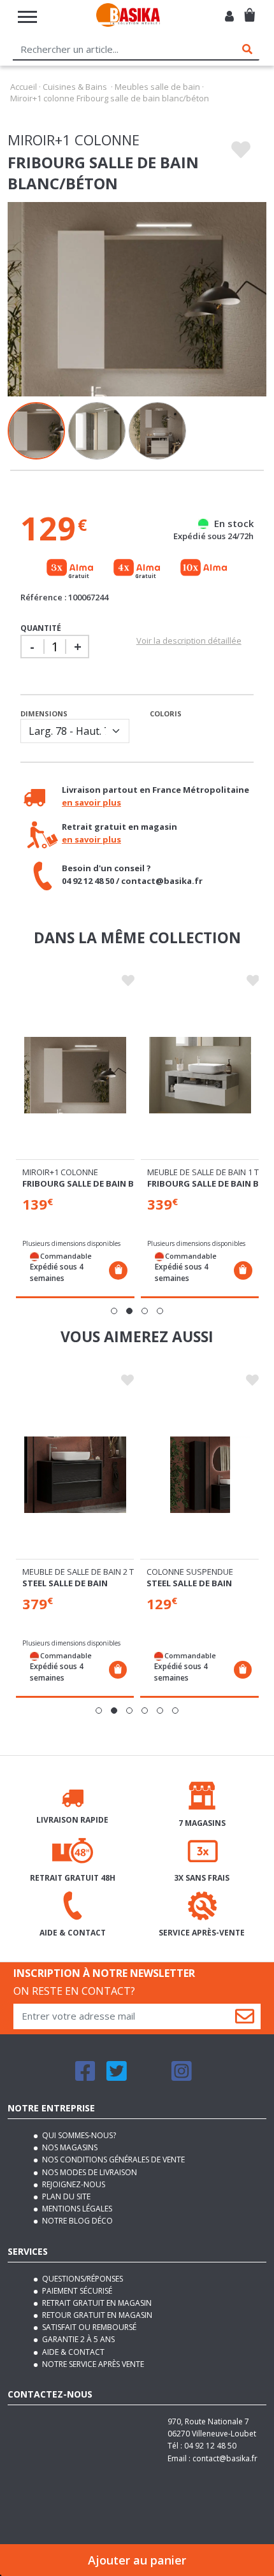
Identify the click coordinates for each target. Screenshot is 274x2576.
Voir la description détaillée (189, 640)
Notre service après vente (92, 2364)
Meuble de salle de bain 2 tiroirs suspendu (113, 1572)
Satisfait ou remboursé (88, 2327)
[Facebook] (85, 2077)
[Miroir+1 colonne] (75, 1075)
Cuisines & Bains (75, 87)
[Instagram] (182, 2077)
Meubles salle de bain (157, 87)
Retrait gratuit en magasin (96, 2303)
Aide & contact (72, 2352)
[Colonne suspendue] (199, 1475)
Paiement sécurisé (76, 2291)
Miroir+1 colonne (60, 1172)
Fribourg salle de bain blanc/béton (105, 1183)
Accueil (24, 87)
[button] (114, 1311)
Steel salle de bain (65, 1583)
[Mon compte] (229, 17)
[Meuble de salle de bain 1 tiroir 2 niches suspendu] (200, 1075)
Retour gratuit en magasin (96, 2315)
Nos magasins (69, 2147)
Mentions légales (76, 2209)
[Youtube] (149, 2077)
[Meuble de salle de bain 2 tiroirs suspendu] (75, 1475)
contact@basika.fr (225, 2458)
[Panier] (249, 10)
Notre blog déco (76, 2221)
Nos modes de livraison (89, 2172)
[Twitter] (117, 2077)
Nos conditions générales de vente (112, 2160)
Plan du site (65, 2196)
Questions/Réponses (82, 2279)
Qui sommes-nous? (78, 2135)
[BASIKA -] (128, 17)
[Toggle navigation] (27, 17)
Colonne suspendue (190, 1572)
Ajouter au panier (137, 2560)
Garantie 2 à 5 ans (77, 2339)
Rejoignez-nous (73, 2184)
